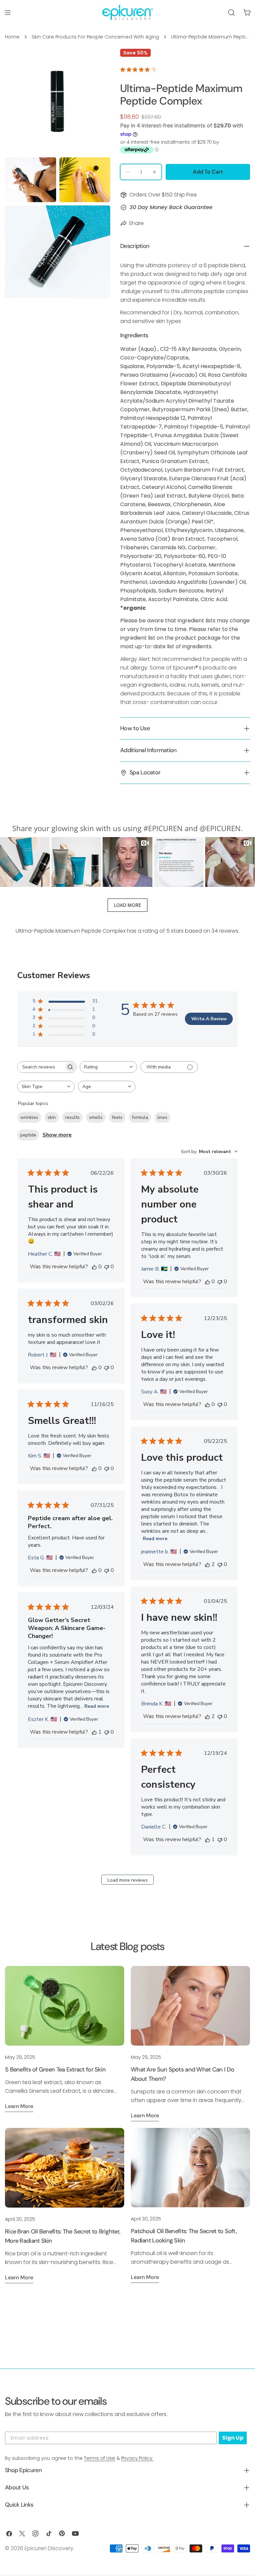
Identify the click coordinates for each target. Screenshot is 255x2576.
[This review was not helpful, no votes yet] (107, 1267)
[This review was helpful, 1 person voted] (94, 1732)
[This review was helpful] (208, 1564)
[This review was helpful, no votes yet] (94, 1267)
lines (162, 1117)
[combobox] (108, 1067)
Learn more (19, 2106)
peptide (28, 1135)
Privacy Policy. (137, 2458)
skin (52, 1117)
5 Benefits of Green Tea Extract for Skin (55, 2069)
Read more (155, 1539)
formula (140, 1117)
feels (117, 1117)
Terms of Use (100, 2458)
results (72, 1117)
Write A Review (209, 1019)
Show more (57, 1135)
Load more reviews (128, 1880)
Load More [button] (127, 905)
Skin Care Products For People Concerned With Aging (95, 37)
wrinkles (29, 1117)
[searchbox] (41, 1067)
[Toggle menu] (8, 13)
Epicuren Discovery (49, 2548)
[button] (25, 862)
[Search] (231, 13)
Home (12, 37)
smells (96, 1117)
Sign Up (233, 2438)
